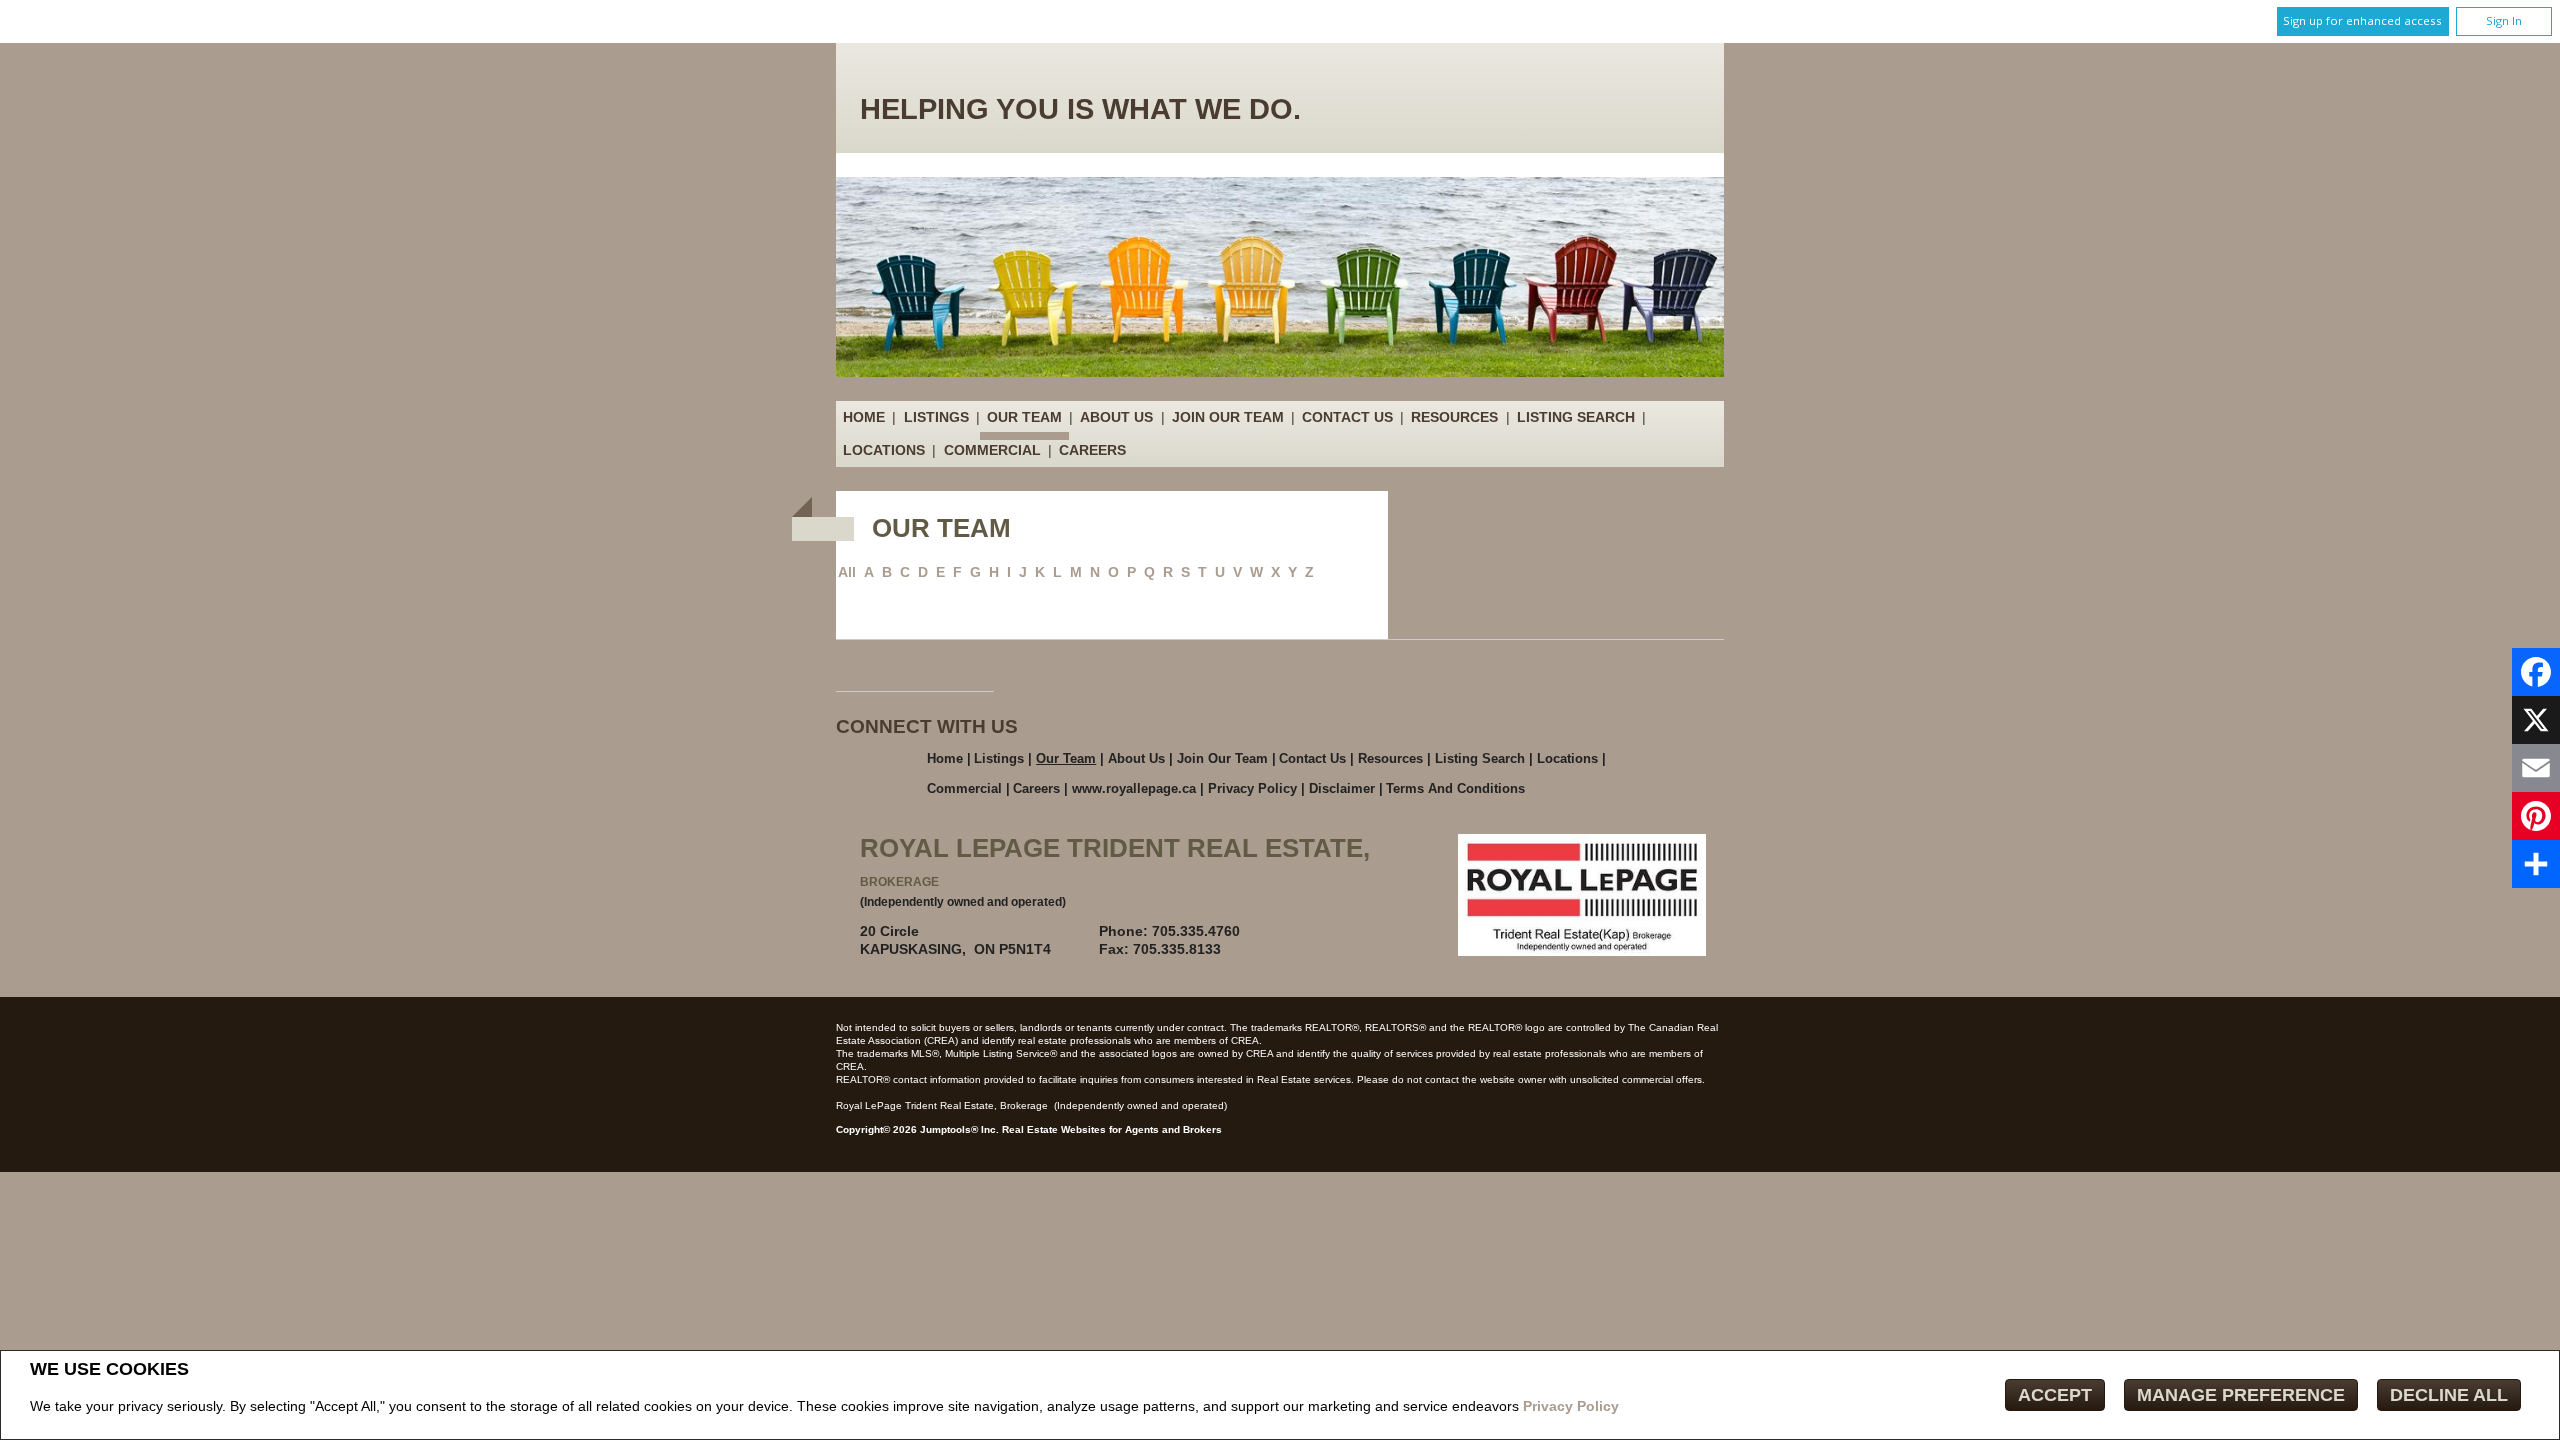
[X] (2536, 720)
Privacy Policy (1571, 1406)
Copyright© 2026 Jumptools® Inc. (917, 1129)
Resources (1454, 417)
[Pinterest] (2536, 816)
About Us (1116, 417)
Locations (884, 450)
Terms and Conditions (1455, 788)
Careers (1092, 450)
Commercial (992, 450)
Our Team (1024, 417)
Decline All (2449, 1395)
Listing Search (1576, 417)
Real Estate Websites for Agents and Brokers (1112, 1129)
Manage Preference (2241, 1395)
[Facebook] (2536, 672)
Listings (936, 417)
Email (1306, 931)
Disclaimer (1342, 788)
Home (864, 417)
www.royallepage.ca (1134, 788)
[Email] (2536, 768)
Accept (2055, 1395)
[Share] (2536, 864)
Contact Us (1347, 417)
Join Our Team (1228, 417)
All (847, 572)
